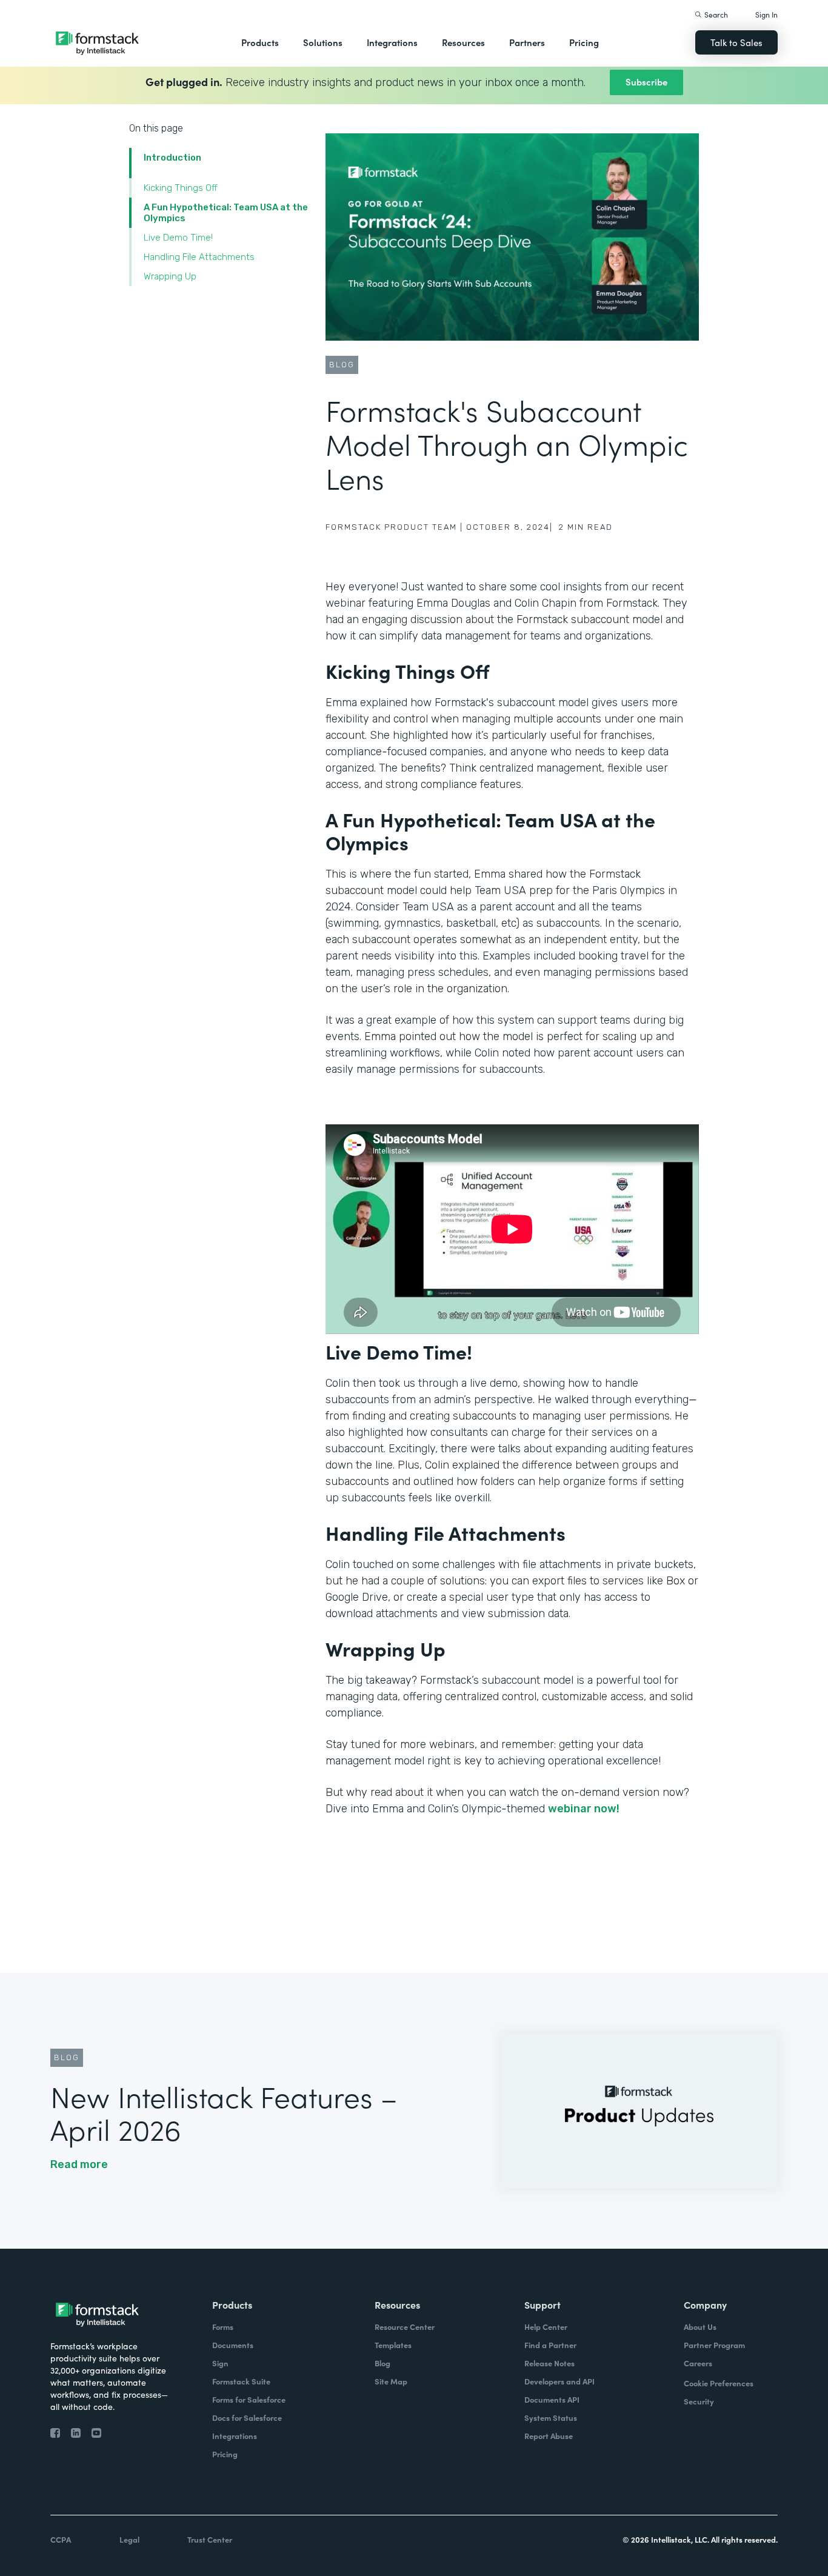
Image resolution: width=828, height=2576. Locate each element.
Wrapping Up (170, 276)
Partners (527, 42)
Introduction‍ (172, 158)
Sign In (766, 14)
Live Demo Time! (178, 238)
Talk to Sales (736, 42)
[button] (260, 42)
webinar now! (584, 1809)
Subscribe (646, 82)
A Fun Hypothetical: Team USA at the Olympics (226, 213)
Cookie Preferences (719, 2383)
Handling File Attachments (199, 257)
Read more (79, 2164)
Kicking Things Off (181, 188)
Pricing (584, 42)
